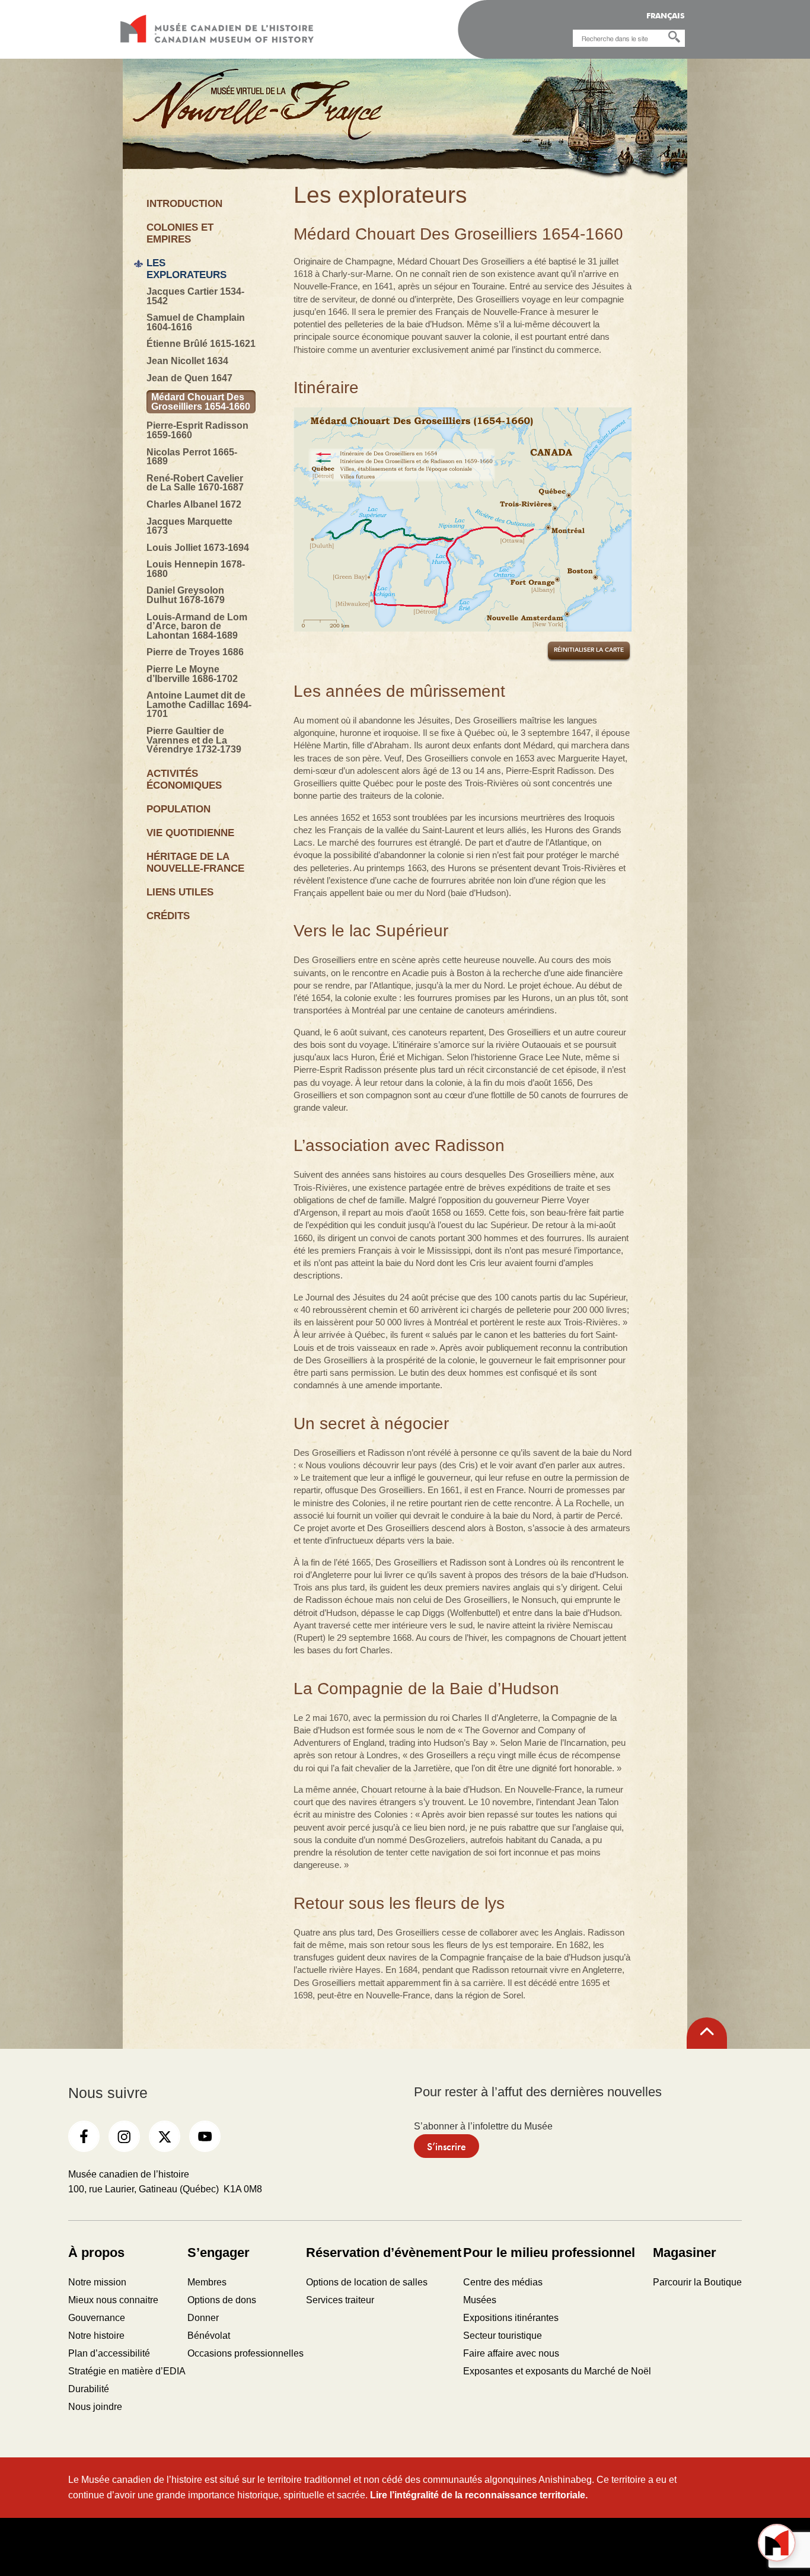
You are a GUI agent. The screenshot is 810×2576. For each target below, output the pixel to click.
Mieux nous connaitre (113, 2300)
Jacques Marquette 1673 (189, 526)
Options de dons (222, 2300)
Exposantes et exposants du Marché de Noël (557, 2371)
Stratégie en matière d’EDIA (127, 2371)
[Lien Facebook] (84, 2136)
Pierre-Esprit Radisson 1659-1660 (197, 430)
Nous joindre (95, 2407)
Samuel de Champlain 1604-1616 (196, 322)
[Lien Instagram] (124, 2136)
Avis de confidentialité (489, 2546)
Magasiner (685, 2253)
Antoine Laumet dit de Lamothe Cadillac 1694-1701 (199, 705)
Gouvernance (97, 2318)
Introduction (184, 204)
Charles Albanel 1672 (194, 505)
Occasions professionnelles (245, 2353)
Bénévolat (209, 2336)
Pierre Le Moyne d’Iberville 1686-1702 (192, 674)
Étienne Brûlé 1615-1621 (201, 344)
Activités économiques (184, 780)
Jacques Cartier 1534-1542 (195, 296)
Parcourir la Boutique (697, 2282)
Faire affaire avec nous (511, 2353)
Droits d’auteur (321, 2546)
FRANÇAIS (666, 16)
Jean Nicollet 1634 (187, 361)
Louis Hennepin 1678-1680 (196, 569)
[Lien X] (165, 2136)
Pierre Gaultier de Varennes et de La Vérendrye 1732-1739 (194, 740)
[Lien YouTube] (205, 2136)
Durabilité (89, 2389)
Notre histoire (96, 2336)
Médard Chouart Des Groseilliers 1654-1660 (201, 402)
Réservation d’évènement (384, 2253)
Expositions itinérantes (511, 2318)
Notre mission (97, 2282)
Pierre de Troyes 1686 (195, 652)
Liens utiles (180, 892)
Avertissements (405, 2546)
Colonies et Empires (180, 233)
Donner (203, 2318)
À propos (96, 2253)
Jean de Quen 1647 (189, 378)
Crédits (168, 916)
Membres (207, 2282)
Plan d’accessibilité (109, 2353)
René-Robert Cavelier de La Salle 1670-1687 (195, 483)
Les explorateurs (186, 269)
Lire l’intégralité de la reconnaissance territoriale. (479, 2495)
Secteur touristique (503, 2336)
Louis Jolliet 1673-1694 (198, 548)
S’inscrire (447, 2146)
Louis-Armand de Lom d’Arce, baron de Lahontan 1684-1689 (197, 627)
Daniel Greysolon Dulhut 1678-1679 (186, 595)
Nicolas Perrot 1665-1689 (192, 457)
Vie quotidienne (190, 833)
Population (178, 809)
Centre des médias (503, 2282)
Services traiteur (340, 2300)
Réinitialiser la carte (589, 650)
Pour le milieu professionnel (549, 2253)
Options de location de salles (367, 2282)
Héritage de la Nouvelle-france (195, 863)
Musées (480, 2300)
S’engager (219, 2253)
